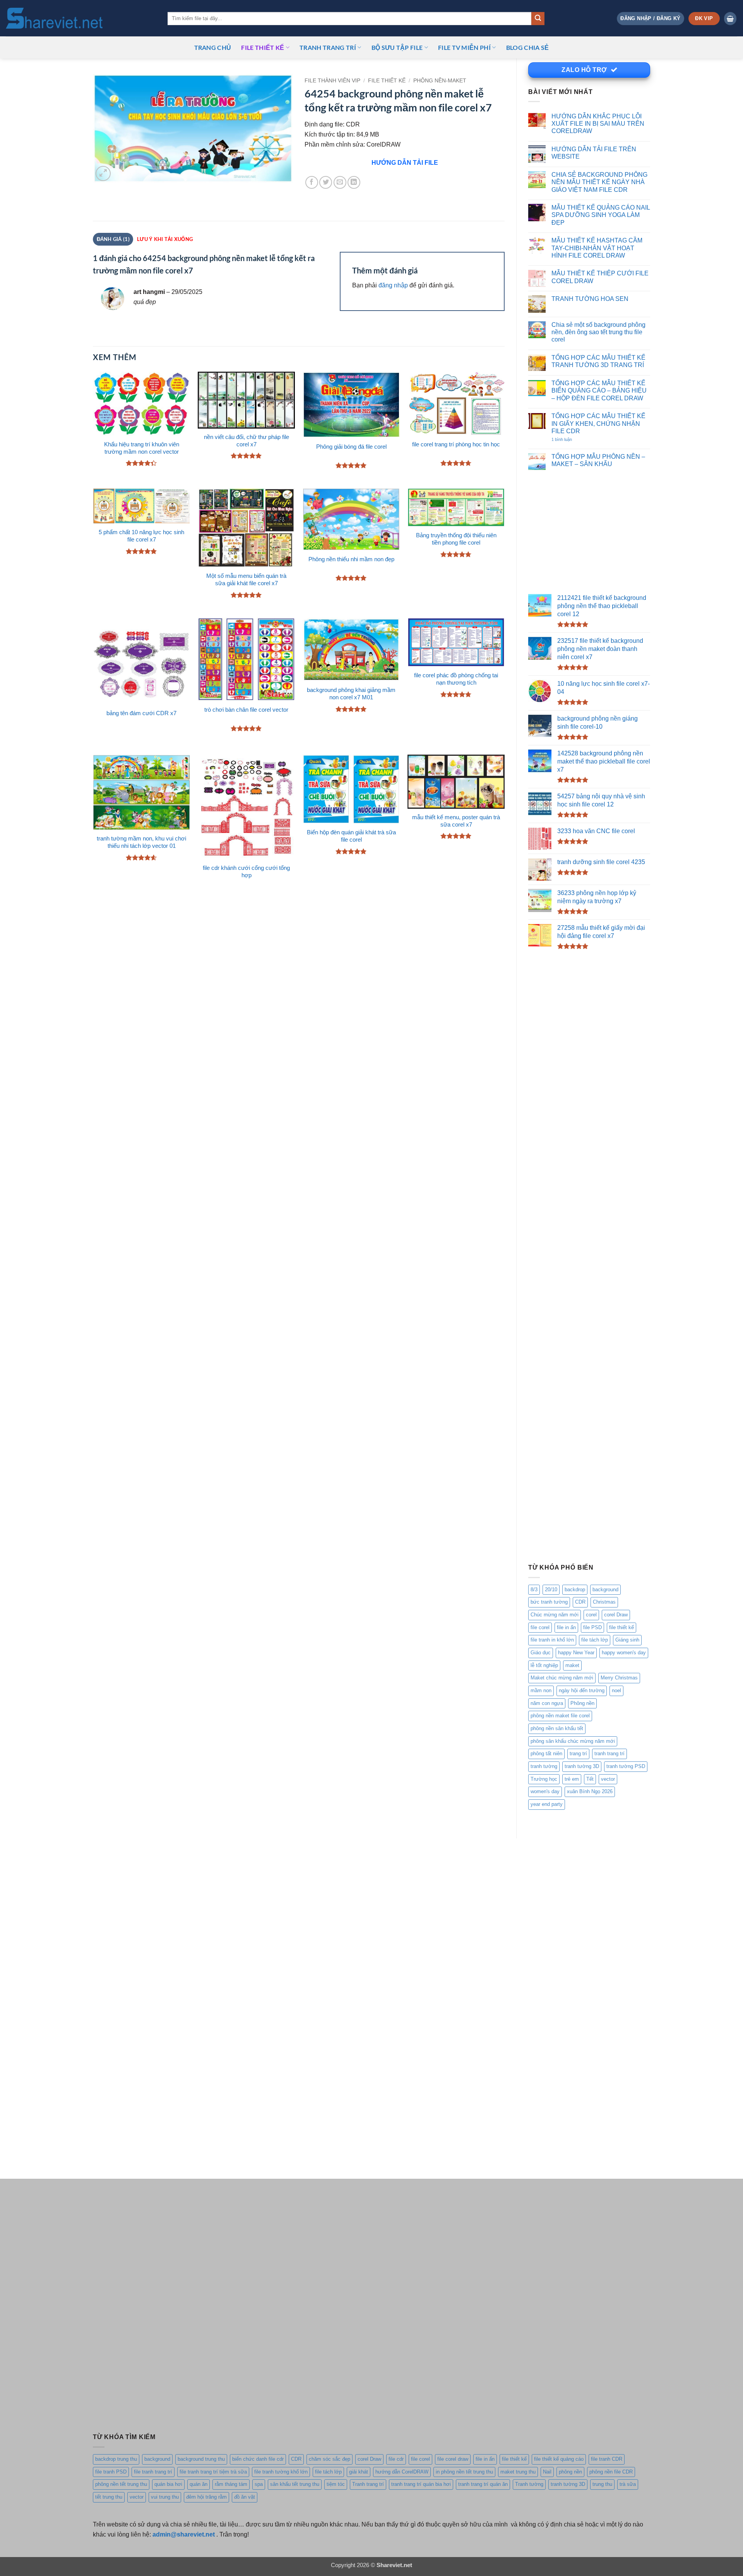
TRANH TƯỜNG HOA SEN (590, 299)
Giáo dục (541, 1653)
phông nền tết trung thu (121, 2484)
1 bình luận (570, 440)
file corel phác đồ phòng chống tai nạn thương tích (456, 679)
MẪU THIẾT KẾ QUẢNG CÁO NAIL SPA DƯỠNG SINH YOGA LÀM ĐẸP (601, 215)
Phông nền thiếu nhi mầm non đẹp (351, 559)
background (605, 1590)
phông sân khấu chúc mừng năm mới (573, 1741)
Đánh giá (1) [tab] (113, 239)
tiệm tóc (336, 2484)
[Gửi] (538, 19)
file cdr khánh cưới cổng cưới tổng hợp (246, 872)
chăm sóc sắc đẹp (330, 2459)
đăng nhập (393, 285)
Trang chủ (213, 47)
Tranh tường (529, 2484)
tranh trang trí (609, 1753)
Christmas (604, 1602)
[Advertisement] (589, 532)
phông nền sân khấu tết (557, 1728)
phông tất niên (546, 1753)
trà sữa (628, 2484)
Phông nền (582, 1703)
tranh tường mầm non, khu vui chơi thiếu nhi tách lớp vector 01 (141, 842)
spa (259, 2484)
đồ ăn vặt (245, 2497)
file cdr (396, 2459)
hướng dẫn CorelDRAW (402, 2472)
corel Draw (616, 1615)
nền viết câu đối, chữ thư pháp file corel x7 (247, 441)
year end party (547, 1804)
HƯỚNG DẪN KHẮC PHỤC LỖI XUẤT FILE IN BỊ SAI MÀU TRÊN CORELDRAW (598, 124)
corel (591, 1615)
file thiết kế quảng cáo (559, 2459)
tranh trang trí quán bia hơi (421, 2484)
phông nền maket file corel (560, 1716)
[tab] (165, 239)
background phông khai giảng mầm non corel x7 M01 (351, 694)
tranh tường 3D (582, 1766)
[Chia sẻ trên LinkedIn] (354, 182)
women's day (545, 1791)
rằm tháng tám (231, 2484)
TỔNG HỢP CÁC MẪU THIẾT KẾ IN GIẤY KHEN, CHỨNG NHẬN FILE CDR (598, 423)
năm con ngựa (547, 1703)
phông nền (570, 2472)
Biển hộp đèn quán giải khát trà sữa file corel (351, 836)
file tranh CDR (607, 2459)
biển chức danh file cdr (258, 2459)
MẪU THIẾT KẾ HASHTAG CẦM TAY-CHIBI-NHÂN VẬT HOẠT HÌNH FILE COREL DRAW (597, 248)
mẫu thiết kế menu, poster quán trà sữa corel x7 (456, 821)
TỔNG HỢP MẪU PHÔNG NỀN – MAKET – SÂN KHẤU (598, 460)
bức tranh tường (549, 1602)
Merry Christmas (619, 1678)
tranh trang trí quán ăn (483, 2484)
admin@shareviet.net (184, 2534)
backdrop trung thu (116, 2459)
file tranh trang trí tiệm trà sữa (213, 2472)
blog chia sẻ (528, 47)
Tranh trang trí (368, 2484)
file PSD (592, 1627)
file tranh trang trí (153, 2472)
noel (616, 1690)
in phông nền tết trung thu (464, 2472)
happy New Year (576, 1653)
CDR (580, 1602)
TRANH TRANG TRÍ (328, 47)
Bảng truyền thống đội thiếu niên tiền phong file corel (456, 539)
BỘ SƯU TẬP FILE (397, 47)
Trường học (544, 1779)
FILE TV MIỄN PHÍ (464, 47)
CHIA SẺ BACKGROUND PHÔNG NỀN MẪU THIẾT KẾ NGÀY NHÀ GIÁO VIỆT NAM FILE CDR (599, 182)
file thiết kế (263, 47)
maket (572, 1665)
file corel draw (453, 2459)
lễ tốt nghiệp (544, 1665)
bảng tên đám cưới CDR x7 (141, 713)
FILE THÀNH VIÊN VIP (332, 81)
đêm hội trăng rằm (206, 2497)
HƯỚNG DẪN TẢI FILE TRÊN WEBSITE (594, 153)
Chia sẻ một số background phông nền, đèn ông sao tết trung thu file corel (598, 332)
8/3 (534, 1590)
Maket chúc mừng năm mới (562, 1678)
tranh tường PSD (626, 1766)
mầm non (541, 1690)
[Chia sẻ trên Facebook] (312, 182)
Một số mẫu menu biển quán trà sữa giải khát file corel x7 (246, 580)
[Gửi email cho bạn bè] (340, 182)
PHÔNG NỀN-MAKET (440, 81)
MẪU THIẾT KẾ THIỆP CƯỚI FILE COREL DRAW (600, 277)
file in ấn (566, 1627)
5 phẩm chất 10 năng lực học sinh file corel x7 (141, 536)
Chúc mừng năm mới (555, 1615)
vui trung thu (165, 2497)
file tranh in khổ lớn (552, 1640)
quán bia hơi (168, 2484)
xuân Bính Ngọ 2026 (590, 1791)
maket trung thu (518, 2472)
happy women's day (624, 1653)
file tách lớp (595, 1640)
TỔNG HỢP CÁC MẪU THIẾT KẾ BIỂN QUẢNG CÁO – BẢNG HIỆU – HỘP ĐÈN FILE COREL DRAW (599, 390)
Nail (547, 2472)
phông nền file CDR (611, 2472)
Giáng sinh (627, 1640)
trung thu (602, 2484)
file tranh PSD (111, 2472)
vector (608, 1779)
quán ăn (199, 2484)
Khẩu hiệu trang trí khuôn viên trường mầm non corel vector (142, 448)
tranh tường (544, 1766)
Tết (590, 1779)
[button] (650, 18)
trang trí (578, 1753)
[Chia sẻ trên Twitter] (326, 182)
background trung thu (201, 2459)
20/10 (551, 1590)
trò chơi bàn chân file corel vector (246, 710)
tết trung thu (109, 2497)
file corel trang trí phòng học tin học (456, 444)
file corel (540, 1627)
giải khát (359, 2472)
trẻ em (572, 1779)
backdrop (575, 1590)
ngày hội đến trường (582, 1690)
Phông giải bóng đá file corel (351, 447)
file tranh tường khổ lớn (281, 2472)
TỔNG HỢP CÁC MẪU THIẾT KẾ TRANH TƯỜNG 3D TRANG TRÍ (598, 361)
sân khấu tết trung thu (295, 2484)
